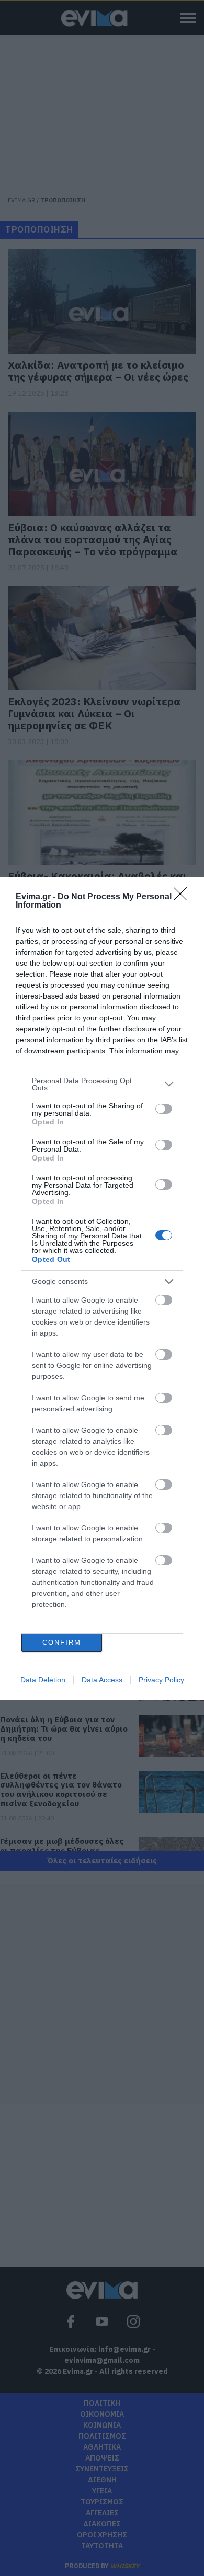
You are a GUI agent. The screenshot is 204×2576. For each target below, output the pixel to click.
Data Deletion (43, 1680)
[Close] (184, 897)
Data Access (102, 1680)
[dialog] (102, 1288)
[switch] (164, 1109)
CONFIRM (62, 1643)
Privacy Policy (161, 1680)
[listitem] (102, 1084)
